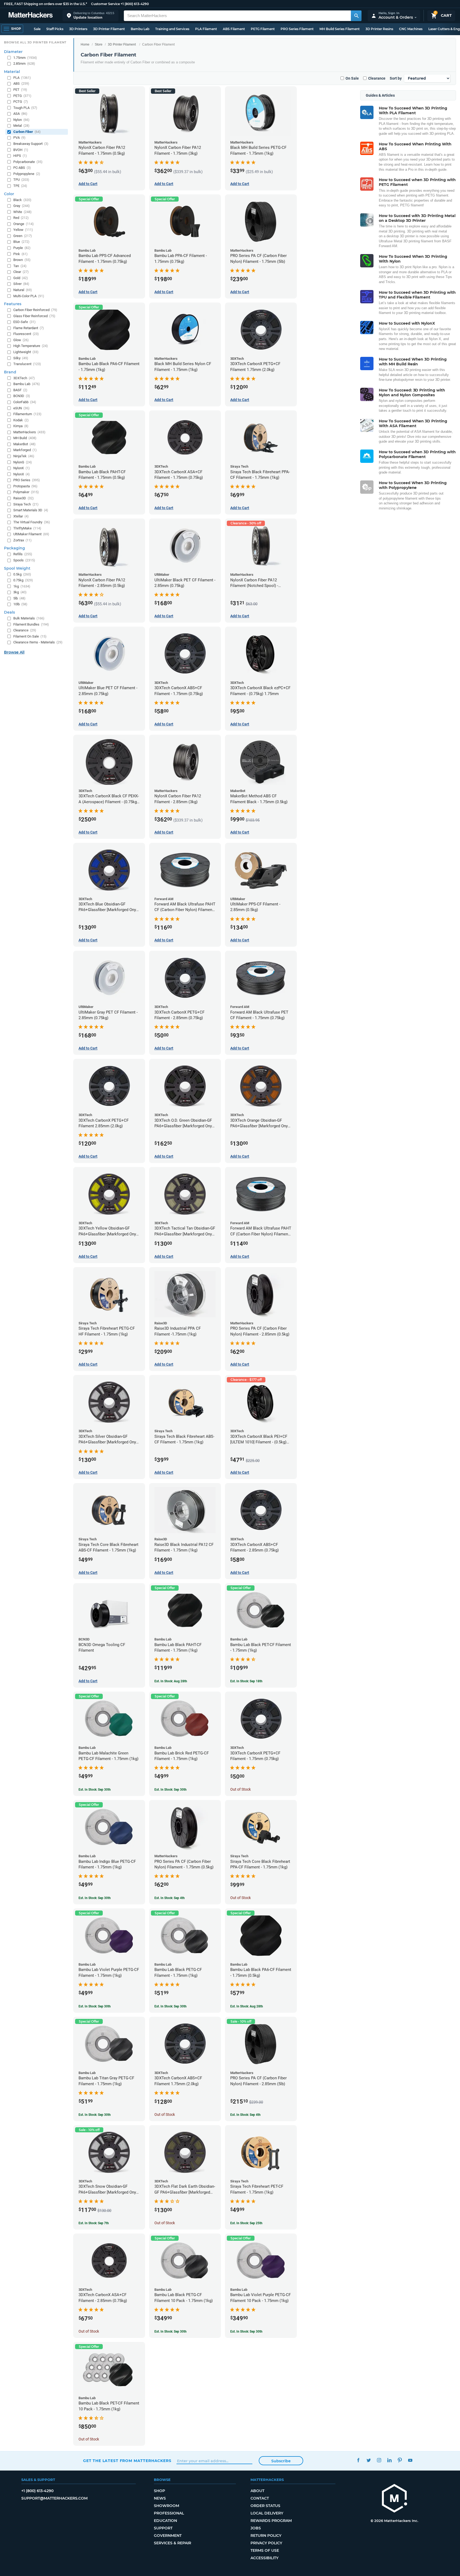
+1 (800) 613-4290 (135, 4)
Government (168, 2536)
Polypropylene (27, 174)
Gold (21, 278)
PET (20, 90)
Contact (260, 2498)
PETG (22, 96)
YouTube (410, 2460)
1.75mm (25, 58)
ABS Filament (234, 29)
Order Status (265, 2506)
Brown (22, 260)
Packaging (15, 548)
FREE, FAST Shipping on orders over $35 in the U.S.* (46, 4)
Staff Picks (55, 29)
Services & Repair (172, 2543)
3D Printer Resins (379, 29)
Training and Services (172, 29)
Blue (21, 242)
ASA (20, 114)
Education (165, 2521)
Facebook (358, 2460)
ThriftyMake (27, 528)
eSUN (21, 408)
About (257, 2491)
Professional (169, 2513)
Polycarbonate (28, 162)
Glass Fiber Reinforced (34, 316)
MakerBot (24, 444)
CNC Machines (411, 29)
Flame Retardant (29, 328)
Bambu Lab (140, 29)
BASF (20, 390)
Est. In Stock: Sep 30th (95, 1790)
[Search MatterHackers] (356, 16)
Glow (21, 340)
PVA (19, 138)
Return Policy (266, 2536)
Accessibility (264, 2558)
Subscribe (281, 2461)
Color (9, 194)
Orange (24, 224)
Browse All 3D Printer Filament (35, 42)
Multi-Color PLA (29, 296)
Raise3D (24, 498)
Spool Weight (17, 568)
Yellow (23, 230)
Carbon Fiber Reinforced (35, 310)
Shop (159, 2491)
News (160, 2498)
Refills (23, 554)
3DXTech (24, 378)
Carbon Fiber (27, 132)
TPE (20, 186)
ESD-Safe (24, 322)
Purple (22, 248)
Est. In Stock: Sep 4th (170, 1898)
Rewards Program (271, 2521)
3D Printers (78, 29)
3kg (20, 592)
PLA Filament (206, 29)
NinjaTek (24, 456)
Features (13, 304)
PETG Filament (263, 29)
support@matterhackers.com (54, 2498)
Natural (23, 290)
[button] (91, 16)
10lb (20, 604)
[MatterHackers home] (31, 16)
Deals (9, 612)
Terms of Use (265, 2550)
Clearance (377, 78)
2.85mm (24, 64)
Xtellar (21, 516)
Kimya (21, 426)
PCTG (21, 102)
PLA (22, 78)
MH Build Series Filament (340, 29)
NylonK (22, 468)
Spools (24, 560)
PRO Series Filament (297, 29)
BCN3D (22, 396)
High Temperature (31, 346)
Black (22, 200)
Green (23, 236)
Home (85, 44)
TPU (21, 180)
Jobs (256, 2528)
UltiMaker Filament (31, 534)
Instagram (379, 2460)
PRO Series (27, 480)
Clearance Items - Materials (38, 642)
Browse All (14, 652)
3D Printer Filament (109, 29)
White (22, 212)
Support (163, 2528)
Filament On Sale (30, 636)
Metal (21, 126)
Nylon (21, 120)
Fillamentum (27, 414)
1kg (22, 586)
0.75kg (23, 580)
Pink (20, 254)
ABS (21, 83)
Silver (21, 284)
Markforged (25, 450)
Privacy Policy (266, 2543)
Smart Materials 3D (31, 510)
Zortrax (22, 540)
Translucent (27, 364)
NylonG (23, 462)
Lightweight (26, 352)
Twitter (369, 2460)
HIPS (20, 156)
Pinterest (400, 2460)
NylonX (22, 474)
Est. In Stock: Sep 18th (246, 1681)
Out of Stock (241, 1789)
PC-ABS (22, 168)
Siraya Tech (26, 504)
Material (12, 72)
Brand (10, 372)
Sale (37, 29)
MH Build (25, 438)
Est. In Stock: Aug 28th (171, 1681)
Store (99, 44)
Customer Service (105, 4)
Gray (22, 206)
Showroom (167, 2506)
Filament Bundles (31, 624)
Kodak (21, 420)
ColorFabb (25, 402)
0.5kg (22, 574)
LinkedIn (389, 2460)
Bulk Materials (29, 618)
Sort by (396, 78)
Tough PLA (25, 108)
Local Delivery (267, 2513)
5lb (19, 598)
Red (21, 218)
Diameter (13, 52)
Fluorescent (26, 334)
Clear (21, 272)
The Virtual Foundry (32, 522)
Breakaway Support (31, 144)
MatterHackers (29, 432)
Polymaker (26, 492)
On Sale (352, 78)
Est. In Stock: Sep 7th (94, 2223)
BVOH (21, 150)
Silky (21, 358)
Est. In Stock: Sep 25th (246, 2223)
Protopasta (25, 486)
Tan (20, 266)
